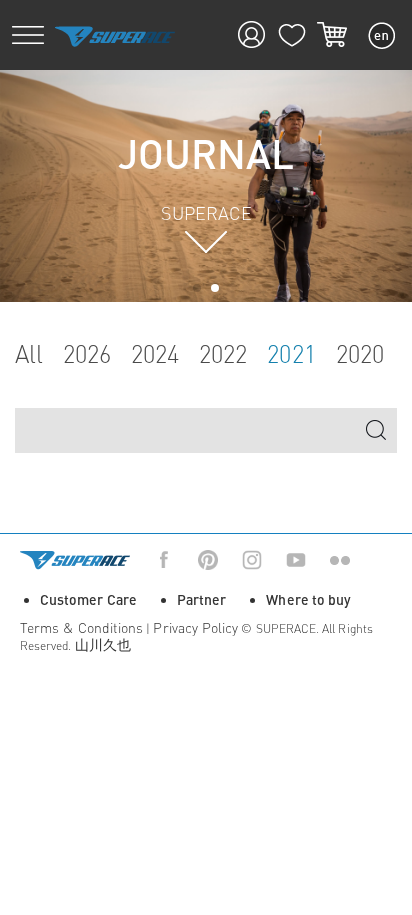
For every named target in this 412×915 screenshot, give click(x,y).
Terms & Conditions (81, 627)
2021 (291, 355)
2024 (155, 355)
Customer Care (88, 599)
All (29, 355)
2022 (223, 355)
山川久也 (103, 644)
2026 (87, 355)
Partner (202, 599)
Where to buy (308, 599)
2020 (360, 355)
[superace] (115, 36)
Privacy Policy (195, 627)
